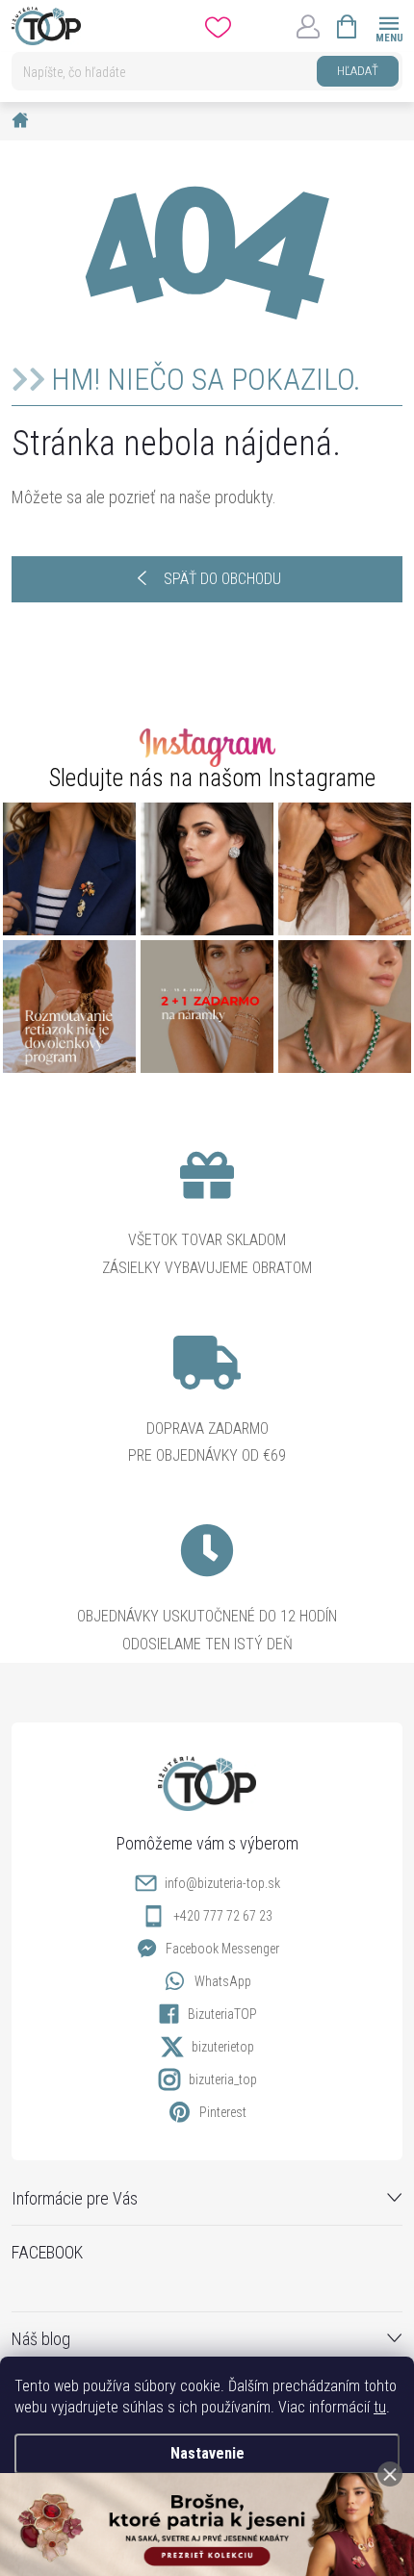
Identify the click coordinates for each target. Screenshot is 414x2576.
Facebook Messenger (222, 1949)
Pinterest (223, 2112)
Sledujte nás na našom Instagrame (212, 778)
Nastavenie (207, 2453)
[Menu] (388, 26)
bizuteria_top (223, 2079)
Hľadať (358, 71)
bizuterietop (223, 2047)
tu (380, 2407)
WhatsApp (223, 1981)
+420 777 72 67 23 (223, 1916)
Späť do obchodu (222, 579)
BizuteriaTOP (222, 2014)
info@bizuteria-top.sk (222, 1883)
